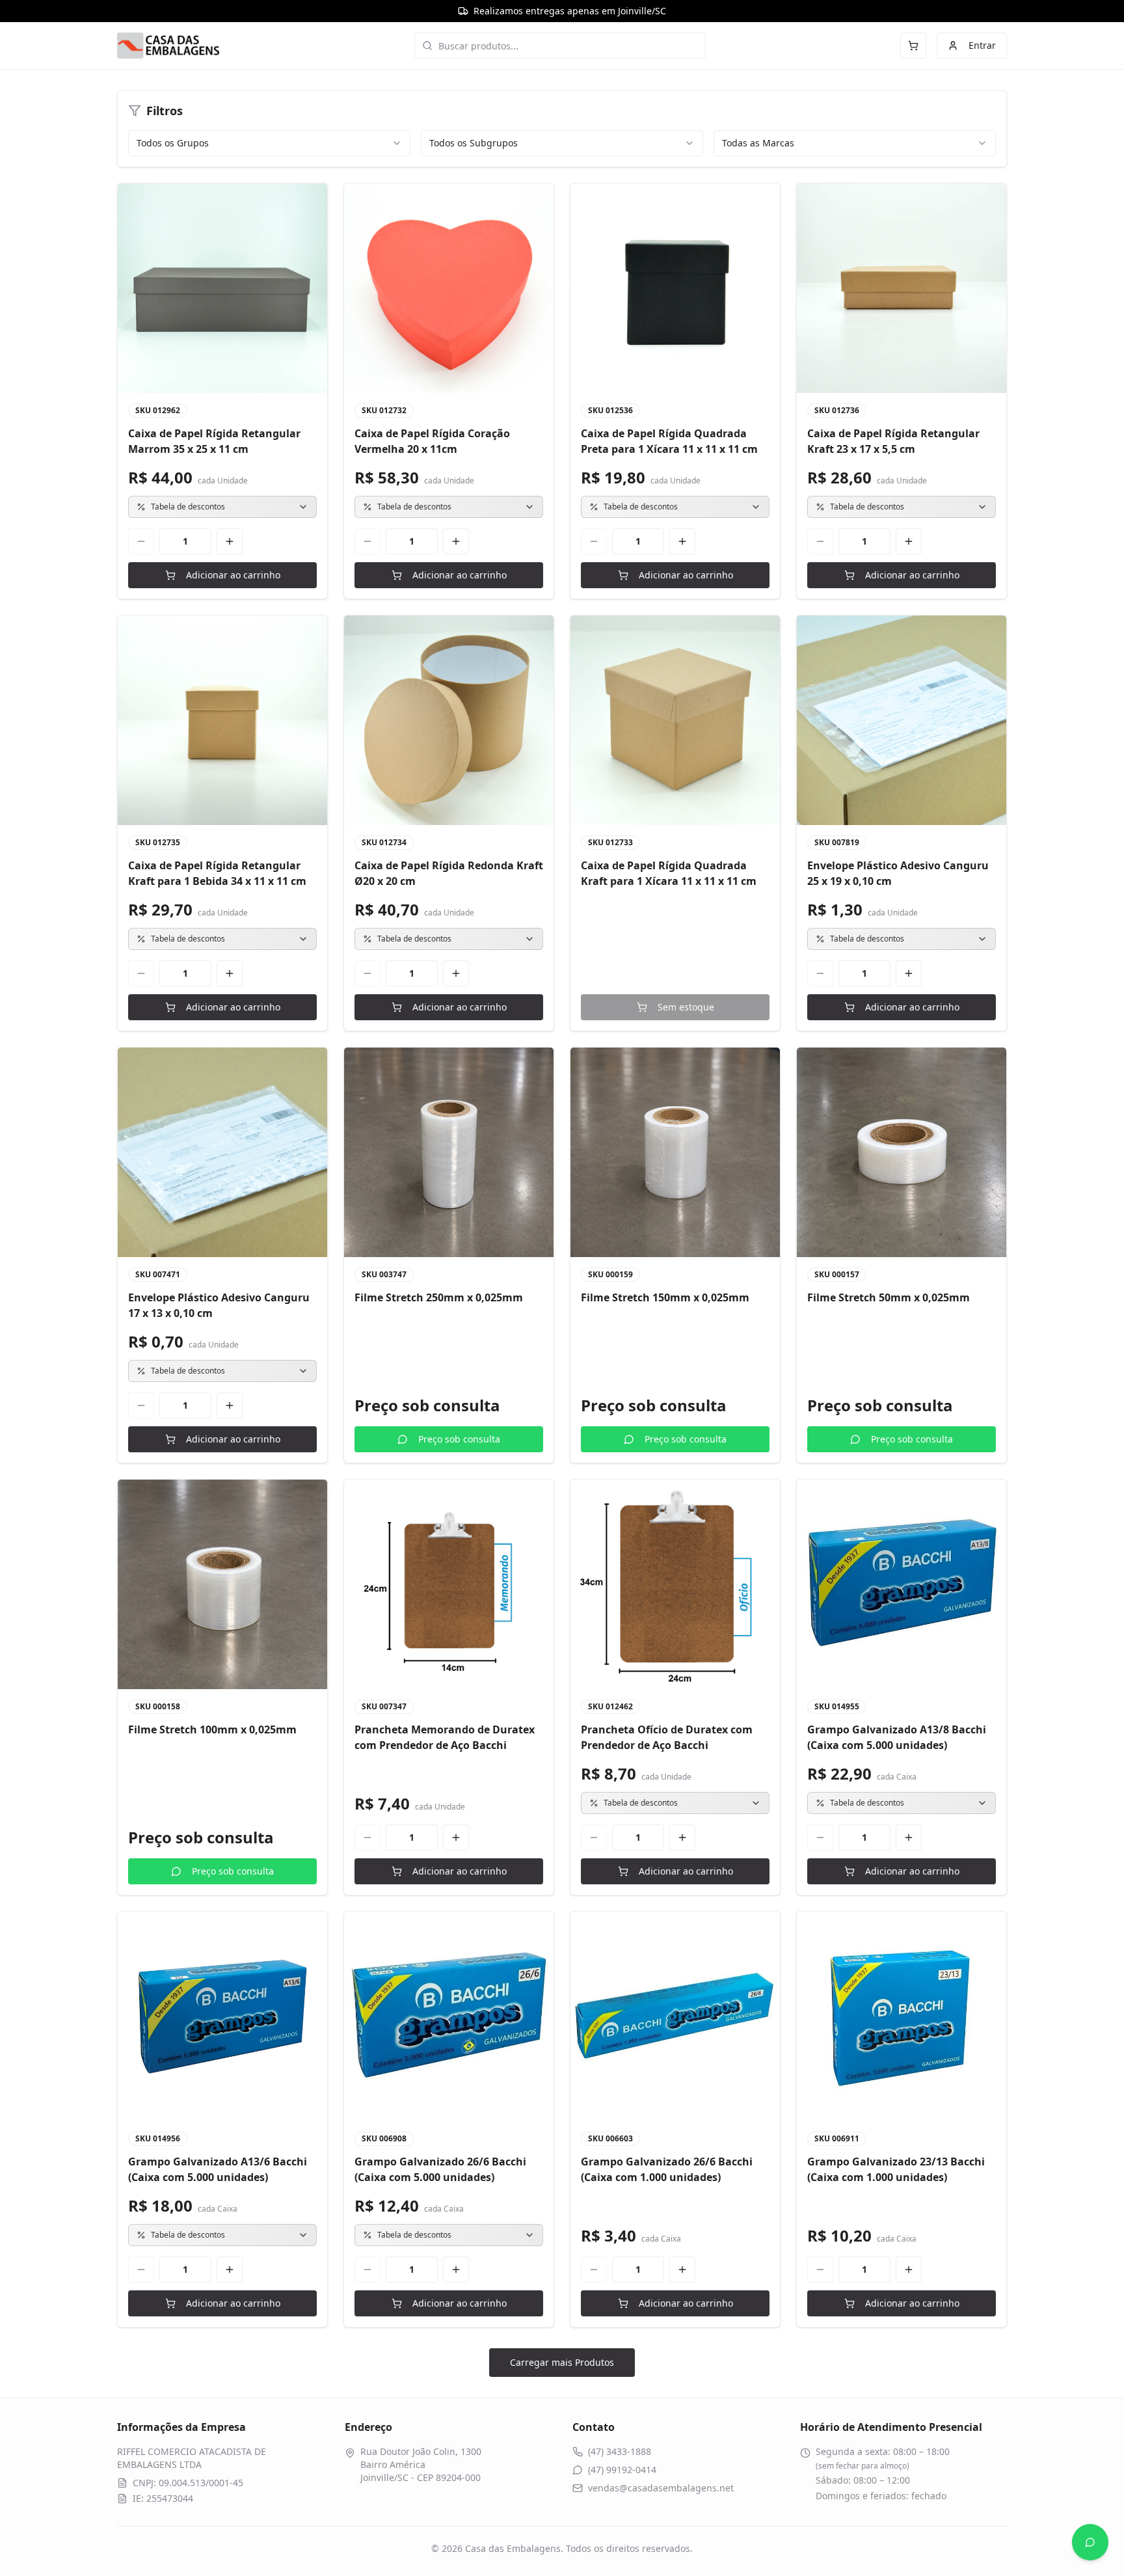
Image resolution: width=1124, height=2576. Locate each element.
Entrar (982, 45)
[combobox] (269, 143)
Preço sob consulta (459, 1439)
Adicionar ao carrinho (233, 575)
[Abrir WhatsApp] (1090, 2542)
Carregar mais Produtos (562, 2362)
